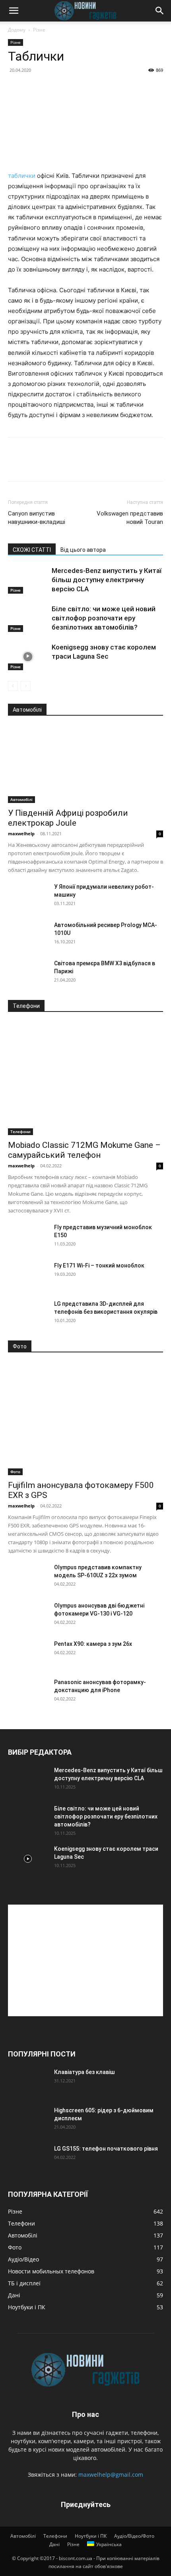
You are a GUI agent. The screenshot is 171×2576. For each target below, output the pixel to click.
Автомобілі (21, 799)
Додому (17, 30)
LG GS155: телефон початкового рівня (106, 2149)
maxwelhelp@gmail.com (111, 2475)
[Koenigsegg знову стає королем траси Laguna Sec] (28, 656)
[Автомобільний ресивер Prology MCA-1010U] (28, 935)
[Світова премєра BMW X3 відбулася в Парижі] (28, 973)
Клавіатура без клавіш (85, 2072)
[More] (89, 465)
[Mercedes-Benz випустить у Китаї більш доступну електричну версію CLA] (28, 580)
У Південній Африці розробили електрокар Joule (68, 818)
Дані (54, 2544)
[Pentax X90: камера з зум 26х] (28, 1654)
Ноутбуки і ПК (91, 2536)
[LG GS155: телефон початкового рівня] (28, 2159)
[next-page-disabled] (26, 686)
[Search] (160, 11)
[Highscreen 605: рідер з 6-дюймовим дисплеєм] (28, 2120)
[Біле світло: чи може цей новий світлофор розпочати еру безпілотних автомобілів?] (28, 618)
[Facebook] (16, 465)
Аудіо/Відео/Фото (134, 2536)
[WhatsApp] (71, 465)
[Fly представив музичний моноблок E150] (28, 1237)
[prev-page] (13, 686)
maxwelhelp (21, 833)
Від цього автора (83, 550)
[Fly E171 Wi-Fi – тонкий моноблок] (28, 1275)
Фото (15, 1472)
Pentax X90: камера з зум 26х (93, 1644)
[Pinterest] (52, 465)
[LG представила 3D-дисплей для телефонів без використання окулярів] (28, 1314)
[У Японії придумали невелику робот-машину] (28, 897)
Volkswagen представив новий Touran (130, 518)
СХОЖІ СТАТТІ (32, 550)
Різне (39, 30)
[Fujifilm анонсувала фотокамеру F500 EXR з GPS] (85, 1419)
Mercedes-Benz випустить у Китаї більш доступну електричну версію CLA (107, 580)
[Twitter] (34, 465)
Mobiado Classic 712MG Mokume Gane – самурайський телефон (84, 1150)
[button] (14, 11)
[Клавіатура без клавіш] (28, 2082)
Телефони (20, 1132)
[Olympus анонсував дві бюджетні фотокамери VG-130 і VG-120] (28, 1616)
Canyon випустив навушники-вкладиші (37, 518)
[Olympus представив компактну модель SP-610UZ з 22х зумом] (28, 1577)
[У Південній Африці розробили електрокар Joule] (85, 765)
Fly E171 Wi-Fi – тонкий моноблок (99, 1265)
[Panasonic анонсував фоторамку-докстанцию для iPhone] (28, 1692)
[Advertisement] (85, 1960)
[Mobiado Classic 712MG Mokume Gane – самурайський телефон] (85, 1079)
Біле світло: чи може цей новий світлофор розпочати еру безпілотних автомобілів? (104, 618)
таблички (22, 176)
